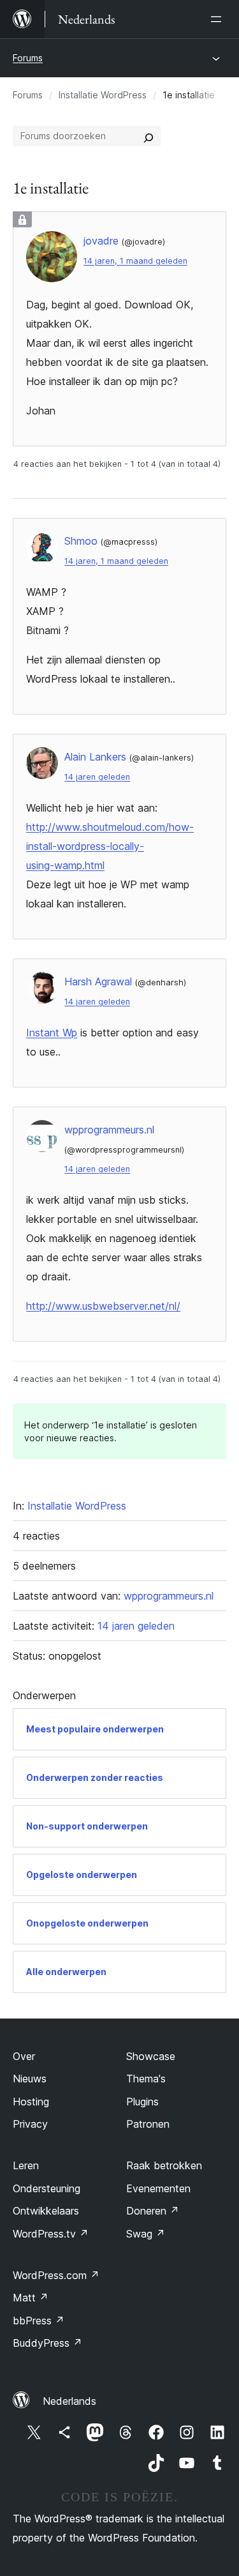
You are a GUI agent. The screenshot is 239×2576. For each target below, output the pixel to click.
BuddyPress (47, 2343)
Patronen (148, 2124)
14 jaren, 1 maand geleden (135, 261)
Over (24, 2056)
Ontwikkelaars (46, 2211)
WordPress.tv (51, 2234)
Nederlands (69, 2401)
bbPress (39, 2321)
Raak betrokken (164, 2165)
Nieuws (30, 2079)
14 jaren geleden (97, 777)
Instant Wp (52, 1033)
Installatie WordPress (103, 95)
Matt (31, 2298)
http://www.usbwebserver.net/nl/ (103, 1306)
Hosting (31, 2102)
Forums (28, 58)
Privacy (30, 2124)
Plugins (142, 2102)
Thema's (146, 2079)
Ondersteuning (47, 2188)
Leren (26, 2165)
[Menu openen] (219, 19)
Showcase (151, 2056)
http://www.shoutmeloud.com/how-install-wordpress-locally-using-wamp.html (110, 846)
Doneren (153, 2211)
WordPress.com (56, 2275)
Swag (146, 2234)
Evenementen (158, 2188)
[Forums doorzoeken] (148, 136)
